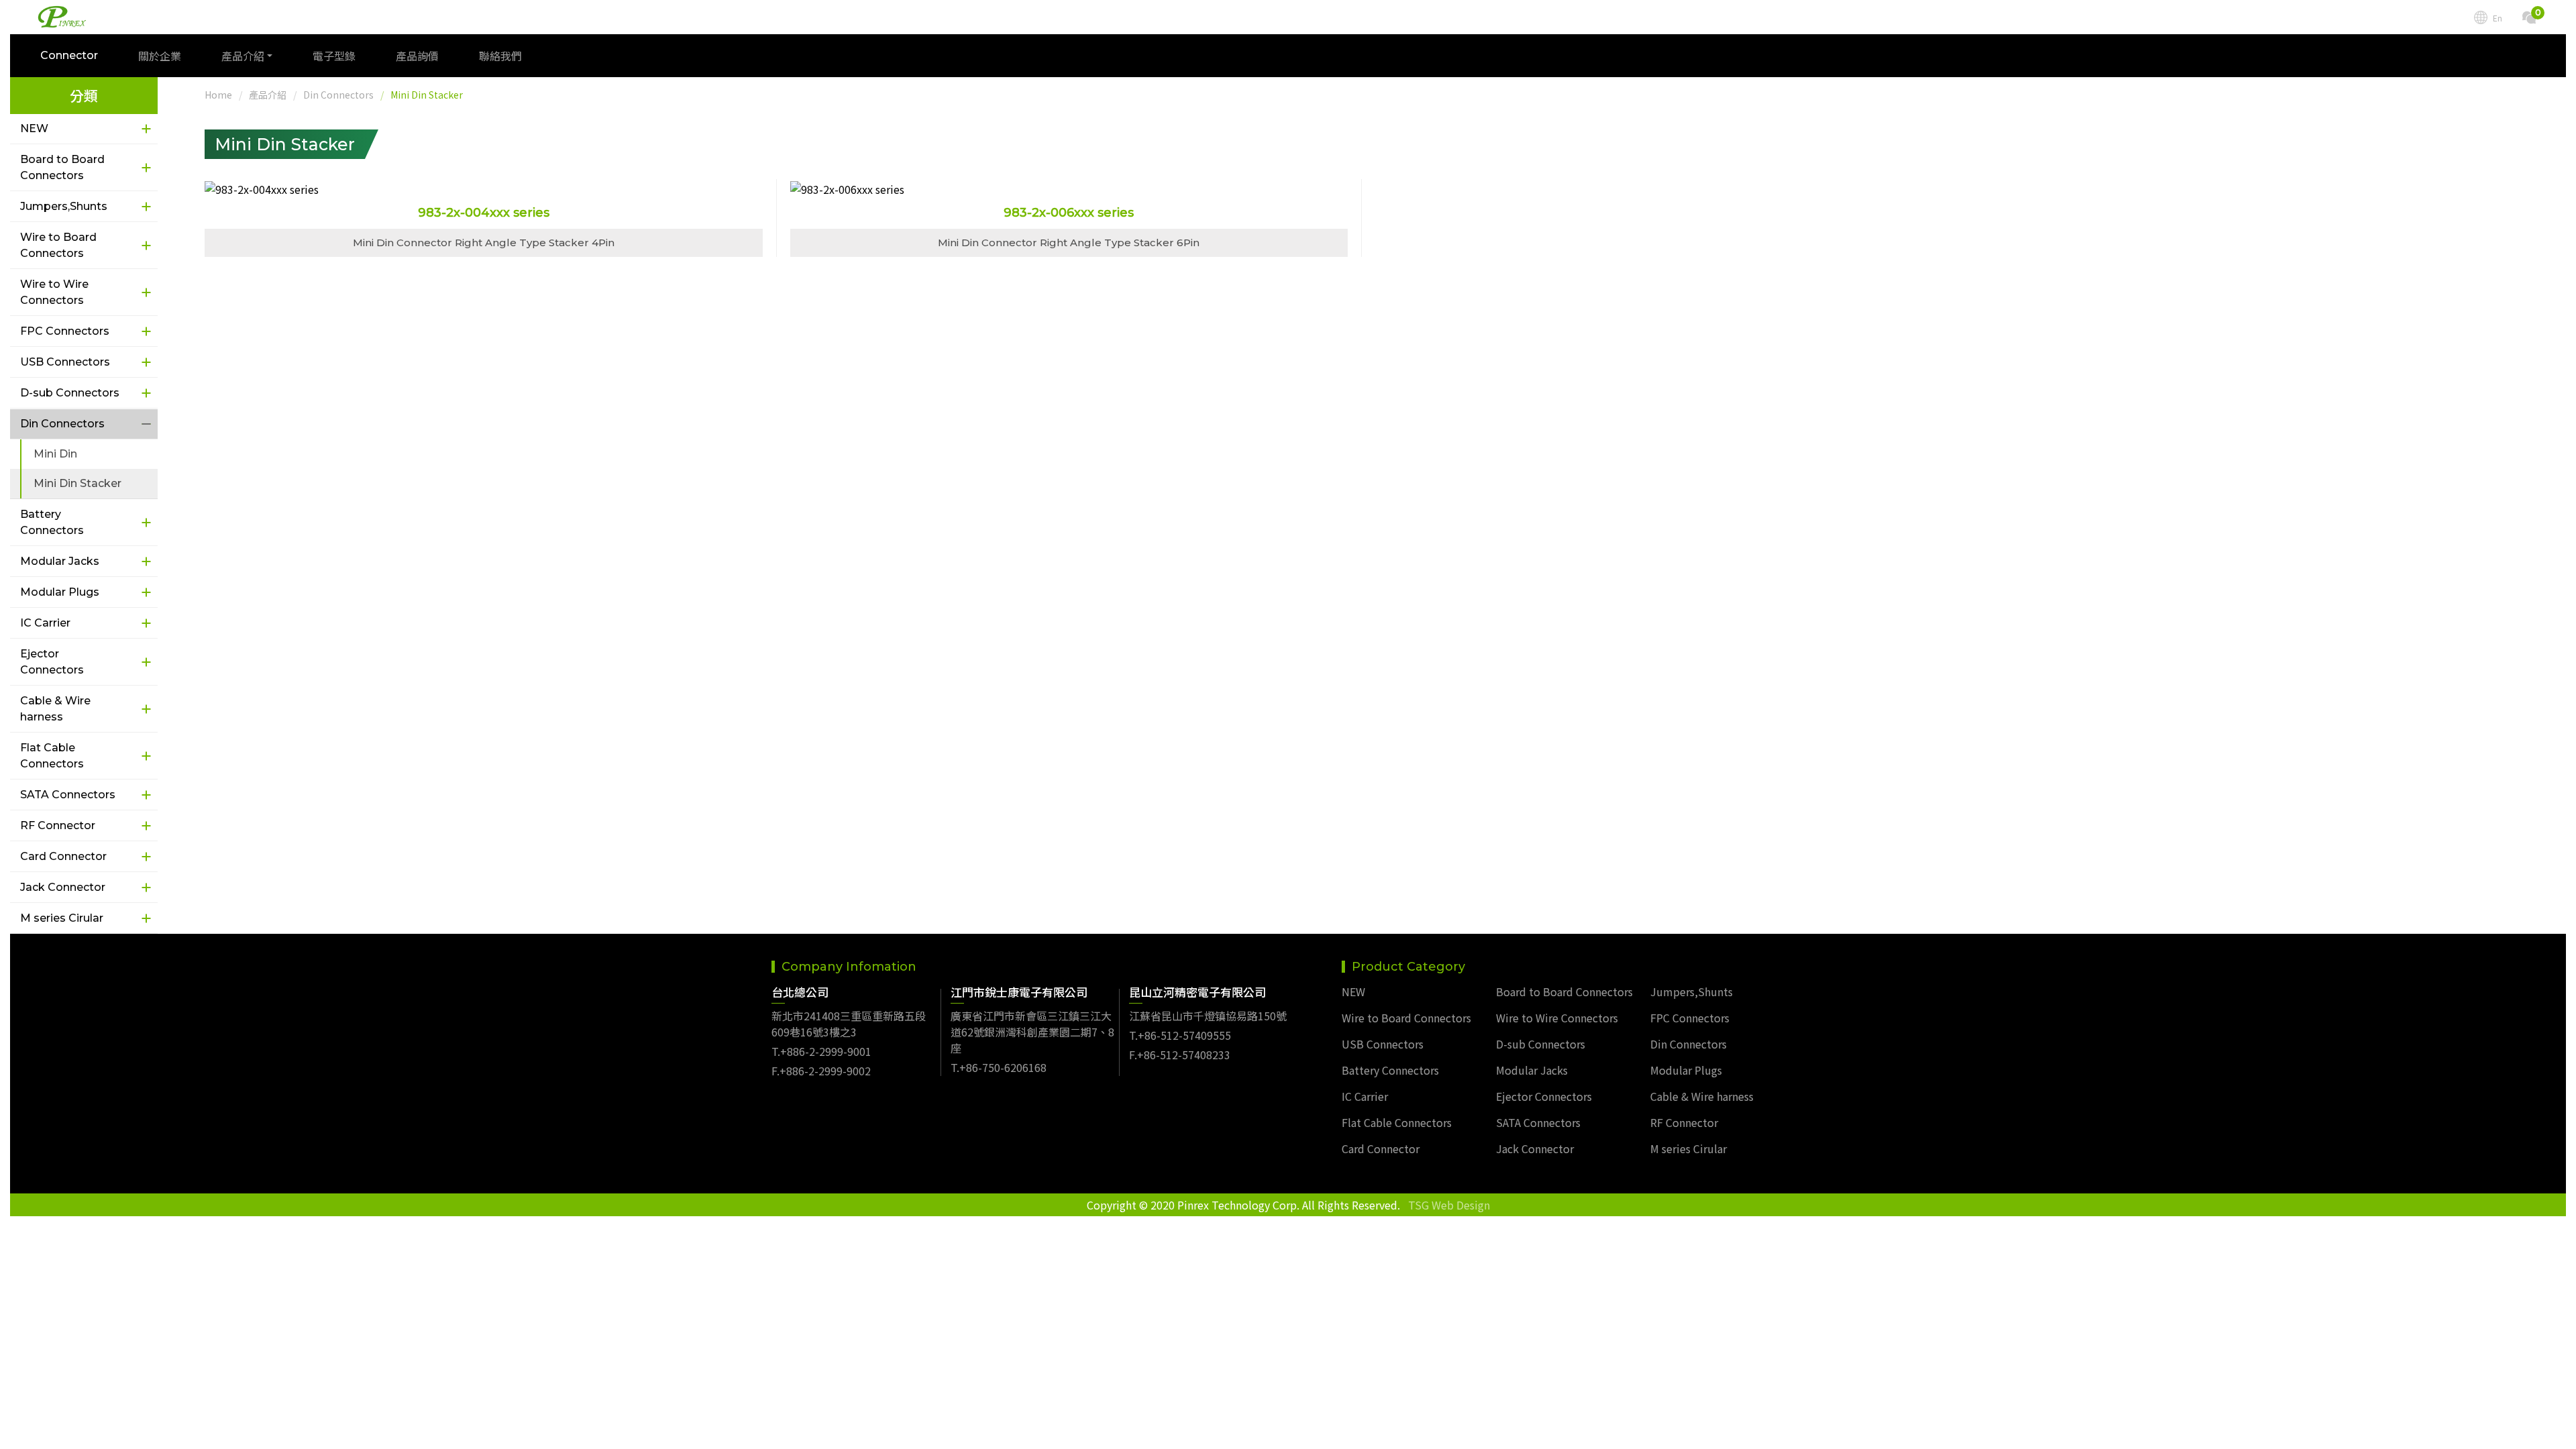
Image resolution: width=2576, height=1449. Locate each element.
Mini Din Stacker (77, 483)
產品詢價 (417, 56)
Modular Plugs (60, 592)
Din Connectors (62, 424)
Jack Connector (63, 887)
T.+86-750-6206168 (999, 1067)
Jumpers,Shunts (64, 206)
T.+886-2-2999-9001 (821, 1051)
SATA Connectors (68, 795)
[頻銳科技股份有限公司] (62, 17)
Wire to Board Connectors (58, 245)
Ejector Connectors (52, 662)
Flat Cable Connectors (52, 756)
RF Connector (58, 825)
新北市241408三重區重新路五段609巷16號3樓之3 (849, 1024)
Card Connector (63, 856)
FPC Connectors (65, 331)
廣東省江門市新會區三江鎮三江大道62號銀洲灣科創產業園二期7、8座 (1032, 1032)
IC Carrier (45, 623)
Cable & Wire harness (55, 709)
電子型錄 (334, 56)
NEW (34, 128)
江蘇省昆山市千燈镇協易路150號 (1208, 1016)
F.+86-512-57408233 (1180, 1055)
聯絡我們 (500, 56)
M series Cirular (62, 918)
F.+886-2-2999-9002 (821, 1071)
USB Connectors (65, 362)
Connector (69, 55)
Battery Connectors (52, 522)
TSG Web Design (1449, 1205)
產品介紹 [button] (243, 56)
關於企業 (160, 56)
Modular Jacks (60, 561)
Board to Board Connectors (62, 167)
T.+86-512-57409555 (1180, 1035)
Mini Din (55, 454)
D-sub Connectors (70, 393)
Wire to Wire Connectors (54, 292)
